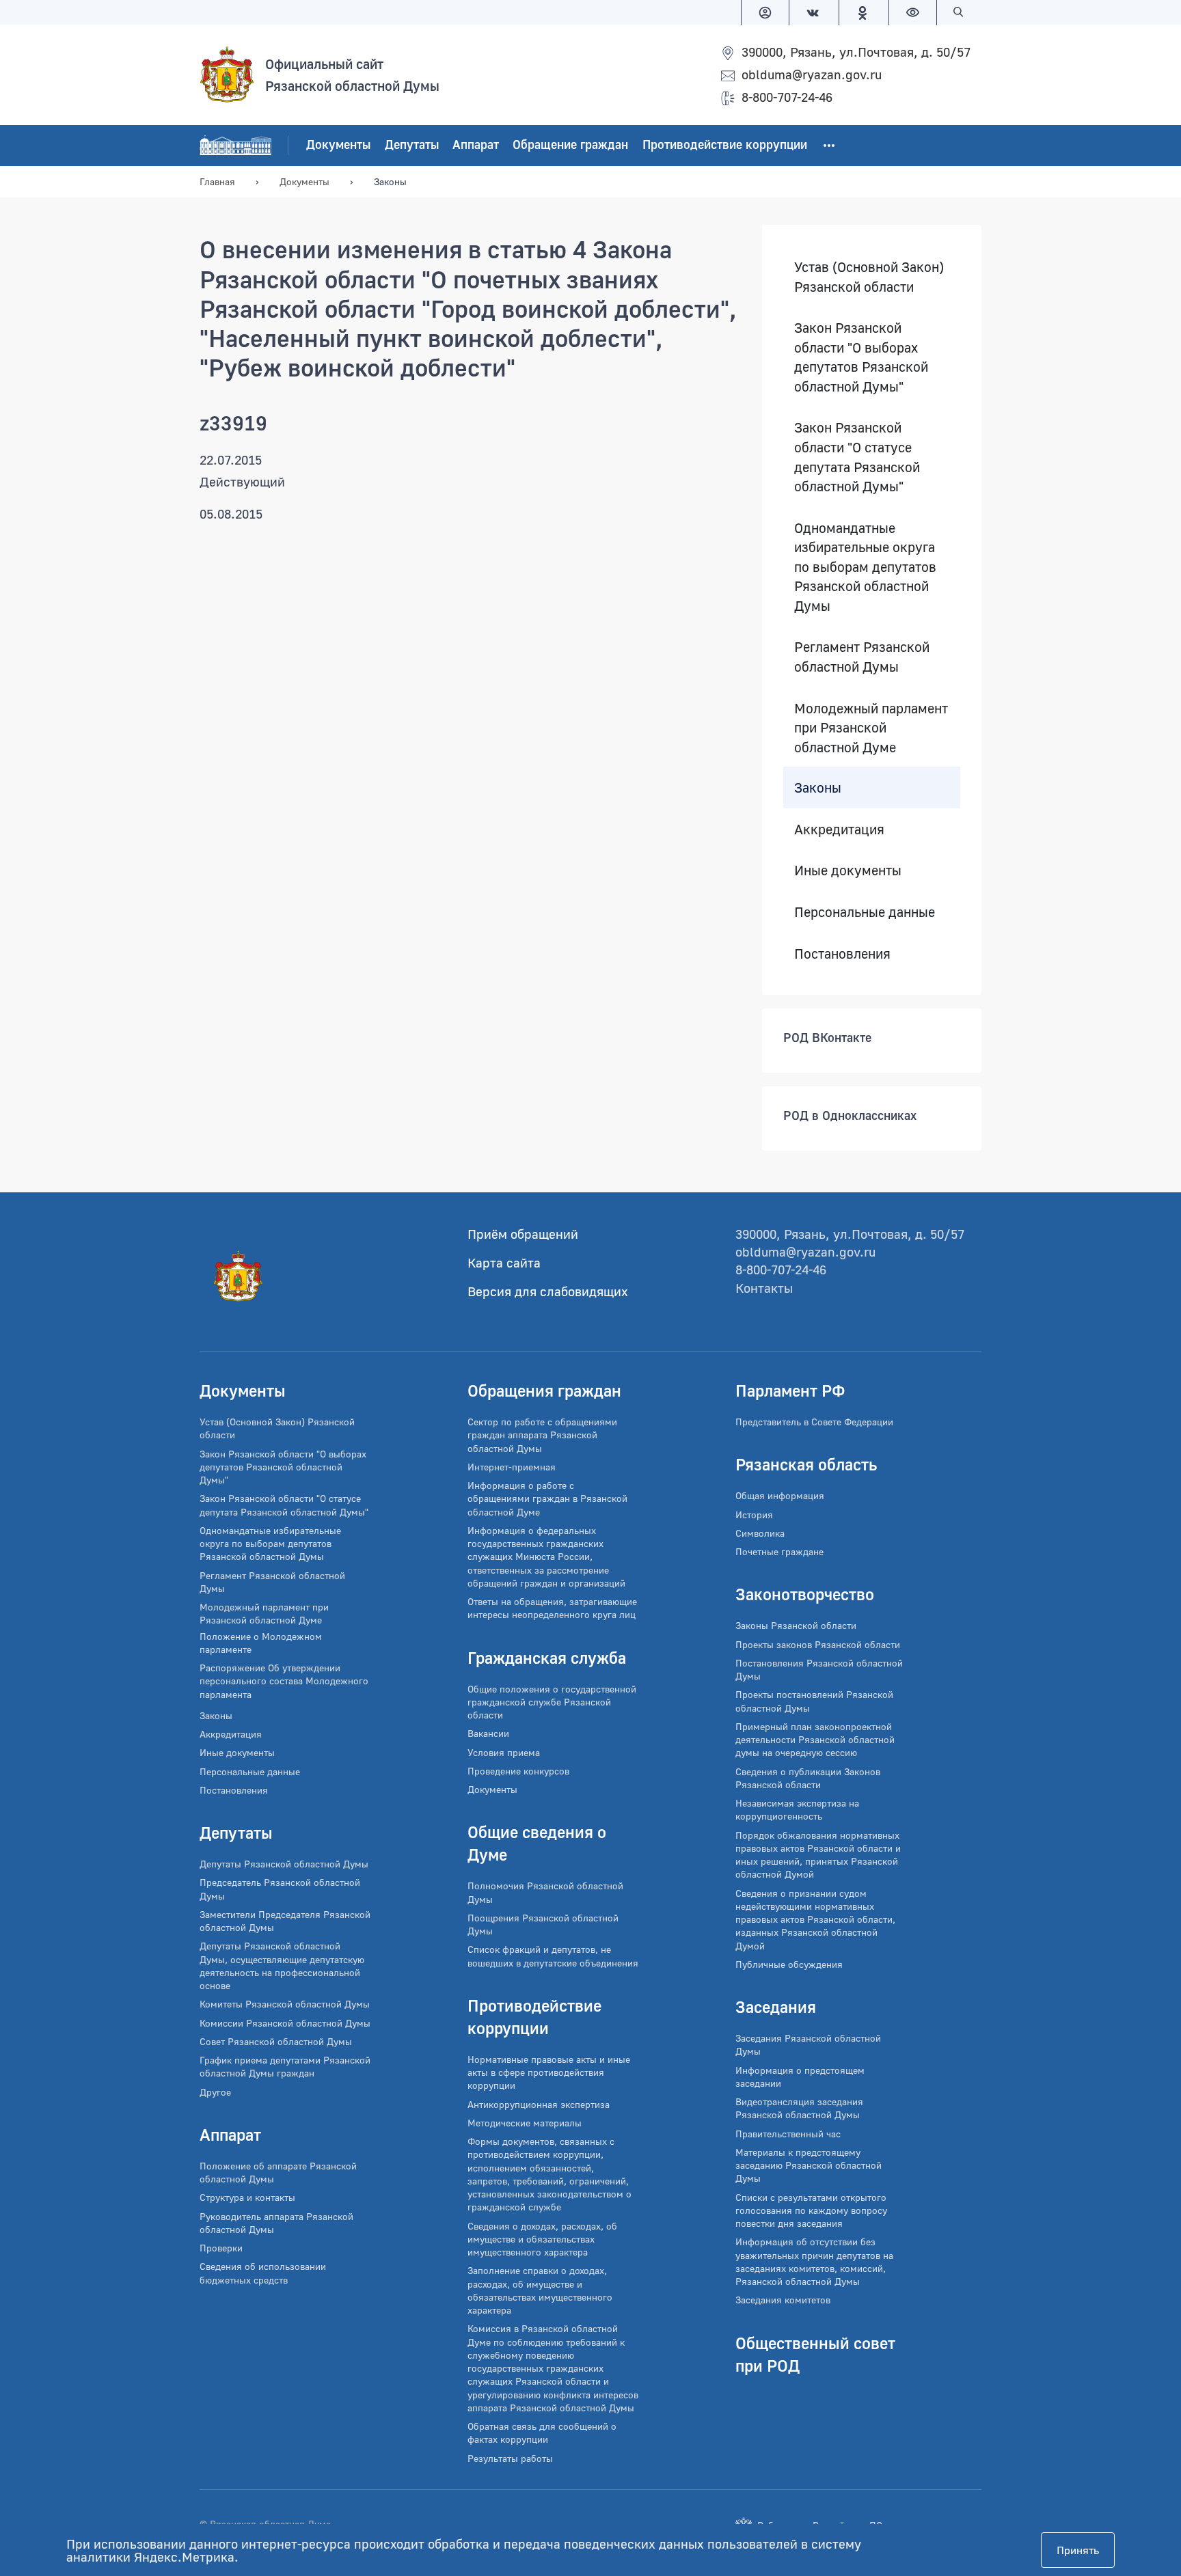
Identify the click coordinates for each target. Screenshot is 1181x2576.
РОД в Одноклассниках (850, 1116)
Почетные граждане (779, 1551)
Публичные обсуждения (789, 1964)
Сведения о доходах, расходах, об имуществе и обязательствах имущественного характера (542, 2239)
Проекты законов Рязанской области (818, 1644)
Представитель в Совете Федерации (814, 1422)
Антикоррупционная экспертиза (539, 2104)
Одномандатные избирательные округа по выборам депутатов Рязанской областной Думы (865, 566)
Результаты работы (510, 2458)
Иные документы (848, 871)
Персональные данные (865, 912)
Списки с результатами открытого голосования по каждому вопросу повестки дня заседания (811, 2210)
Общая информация (780, 1495)
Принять (1078, 2550)
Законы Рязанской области (796, 1625)
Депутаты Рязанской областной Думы (284, 1864)
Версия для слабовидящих (548, 1291)
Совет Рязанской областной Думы (276, 2041)
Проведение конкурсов (518, 1771)
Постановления (842, 953)
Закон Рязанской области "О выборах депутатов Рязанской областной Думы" (861, 357)
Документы (338, 145)
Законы (818, 788)
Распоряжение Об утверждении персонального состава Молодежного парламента (284, 1681)
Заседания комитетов (783, 2300)
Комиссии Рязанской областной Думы (285, 2023)
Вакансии (488, 1733)
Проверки (221, 2248)
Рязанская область (806, 1464)
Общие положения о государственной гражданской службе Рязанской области (552, 1702)
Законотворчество (805, 1594)
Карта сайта (504, 1262)
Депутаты (412, 145)
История (754, 1515)
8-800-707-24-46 (787, 97)
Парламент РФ (790, 1390)
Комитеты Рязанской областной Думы (285, 2004)
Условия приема (504, 1752)
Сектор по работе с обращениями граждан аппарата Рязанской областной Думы (542, 1435)
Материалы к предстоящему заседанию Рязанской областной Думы (809, 2165)
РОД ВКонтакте (827, 1038)
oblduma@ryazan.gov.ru (812, 74)
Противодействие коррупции (725, 145)
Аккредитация (839, 829)
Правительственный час (788, 2134)
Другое (215, 2092)
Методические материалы (525, 2123)
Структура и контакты (247, 2197)
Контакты (764, 1288)
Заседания (776, 2006)
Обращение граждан (570, 145)
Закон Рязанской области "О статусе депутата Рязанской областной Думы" (857, 457)
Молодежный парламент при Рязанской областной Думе (871, 727)
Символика (760, 1533)
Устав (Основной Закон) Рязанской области (869, 276)
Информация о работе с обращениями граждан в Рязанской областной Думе (547, 1498)
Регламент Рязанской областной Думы (862, 657)
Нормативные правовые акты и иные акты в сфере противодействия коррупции (549, 2072)
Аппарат (476, 145)
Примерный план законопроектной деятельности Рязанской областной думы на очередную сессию (815, 1740)
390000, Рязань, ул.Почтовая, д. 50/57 (856, 52)
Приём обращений (523, 1234)
